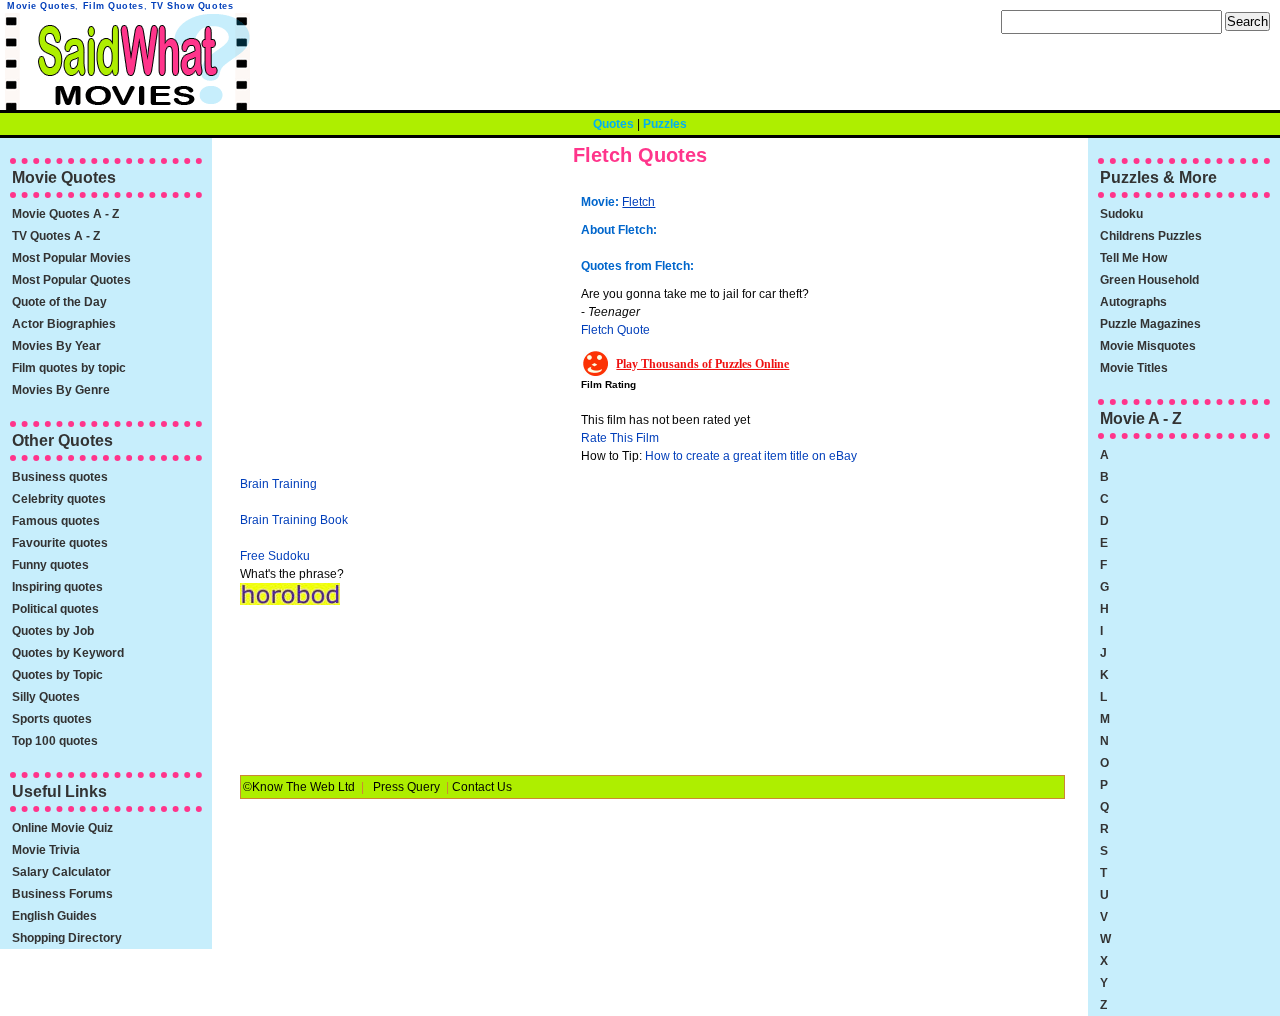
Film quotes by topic (69, 368)
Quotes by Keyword (68, 653)
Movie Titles (1134, 368)
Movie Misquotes (1148, 346)
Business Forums (62, 894)
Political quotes (55, 609)
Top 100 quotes (55, 741)
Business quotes (60, 477)
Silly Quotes (46, 697)
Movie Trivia (46, 850)
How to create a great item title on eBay (751, 456)
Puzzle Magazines (1150, 324)
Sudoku (1121, 214)
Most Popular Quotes (71, 280)
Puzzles (665, 124)
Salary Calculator (61, 872)
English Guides (54, 916)
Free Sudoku (275, 556)
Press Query (406, 787)
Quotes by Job (53, 631)
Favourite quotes (60, 543)
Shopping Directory (67, 938)
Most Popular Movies (71, 258)
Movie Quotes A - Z (65, 214)
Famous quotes (56, 521)
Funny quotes (50, 565)
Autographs (1133, 302)
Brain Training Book (294, 520)
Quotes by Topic (57, 675)
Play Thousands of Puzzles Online (702, 364)
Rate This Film (620, 438)
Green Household (1149, 280)
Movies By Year (56, 346)
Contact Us (482, 787)
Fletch (638, 202)
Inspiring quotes (57, 587)
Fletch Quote (615, 330)
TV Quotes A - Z (56, 236)
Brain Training (278, 484)
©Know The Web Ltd (299, 787)
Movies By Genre (61, 390)
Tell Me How (1133, 258)
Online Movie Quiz (62, 828)
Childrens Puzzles (1151, 236)
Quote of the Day (59, 302)
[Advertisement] (408, 325)
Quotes (613, 124)
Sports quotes (52, 719)
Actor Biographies (64, 324)
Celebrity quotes (59, 499)
